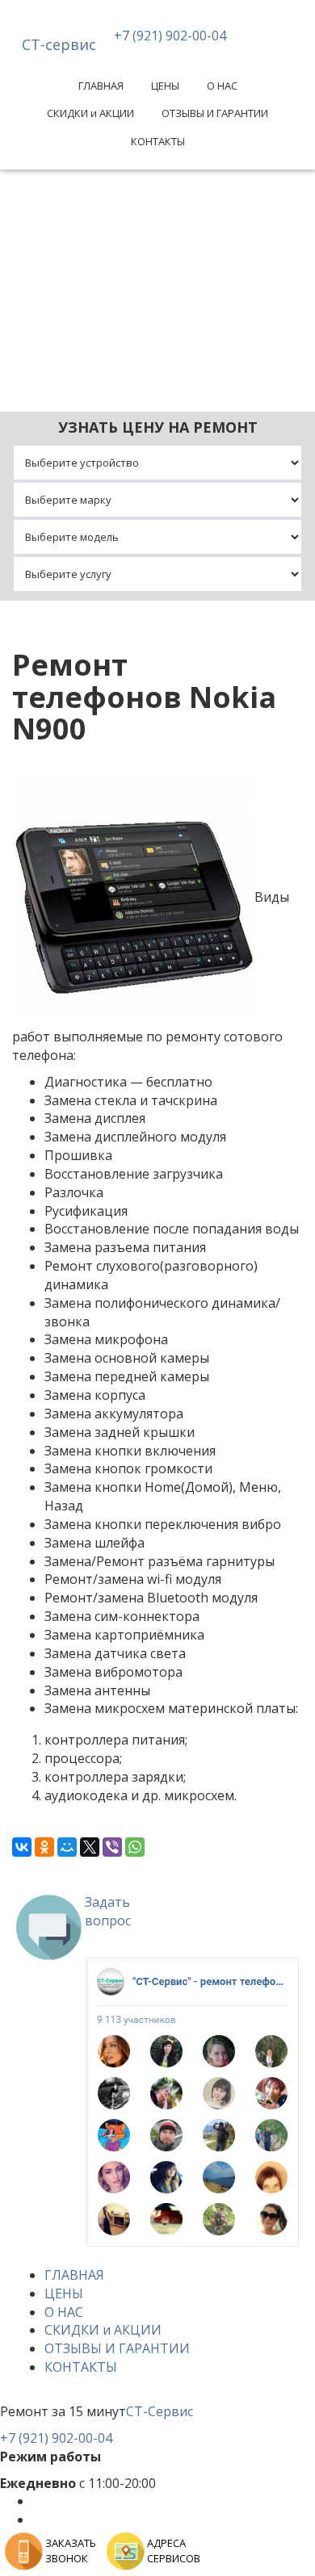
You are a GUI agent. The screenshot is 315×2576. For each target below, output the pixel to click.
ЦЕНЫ (165, 86)
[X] (90, 1847)
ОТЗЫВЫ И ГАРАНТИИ (215, 113)
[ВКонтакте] (22, 1847)
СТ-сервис (59, 44)
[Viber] (112, 1847)
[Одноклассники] (44, 1847)
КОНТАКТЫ (158, 141)
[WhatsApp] (135, 1847)
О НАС (222, 86)
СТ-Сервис (160, 2411)
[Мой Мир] (67, 1847)
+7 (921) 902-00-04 (170, 36)
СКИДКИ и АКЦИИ (90, 113)
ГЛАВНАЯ (101, 86)
